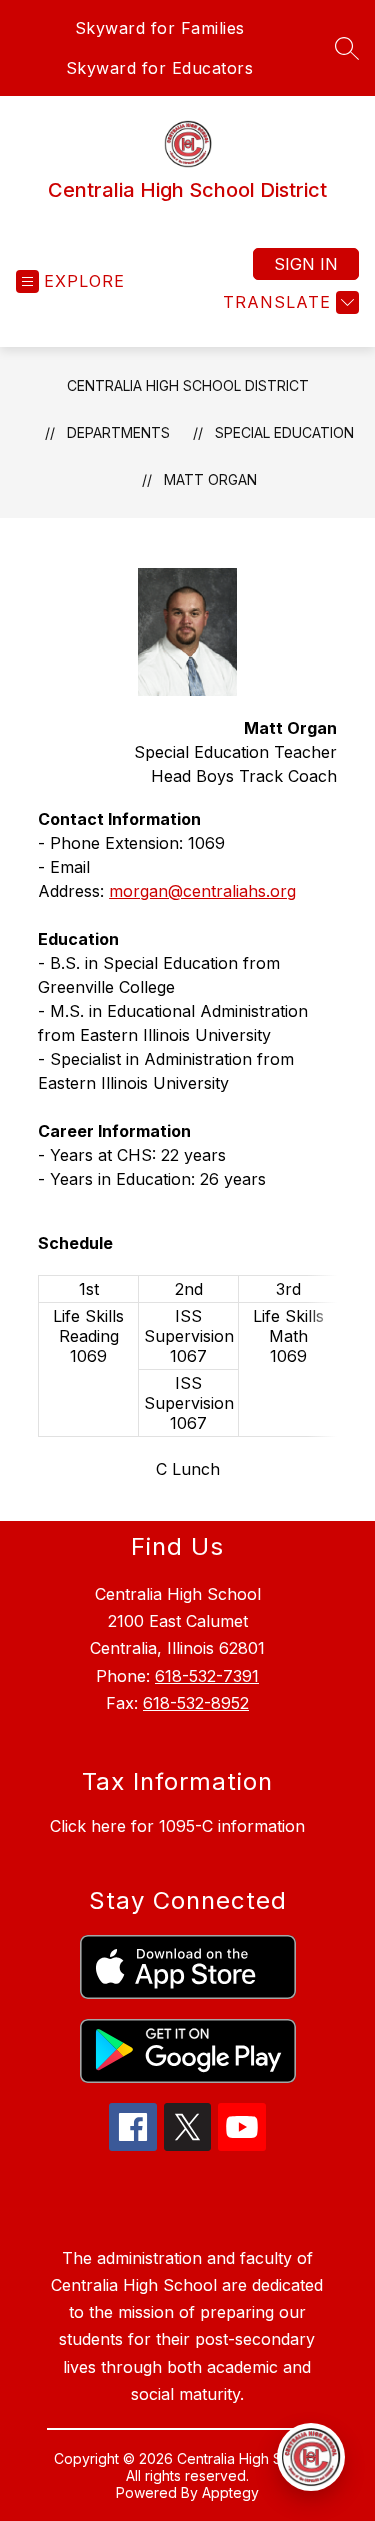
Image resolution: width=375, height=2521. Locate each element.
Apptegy (230, 2492)
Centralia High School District (188, 385)
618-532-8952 (196, 1703)
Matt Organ (210, 479)
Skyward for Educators (160, 68)
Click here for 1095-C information (177, 1826)
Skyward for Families (160, 28)
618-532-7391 (207, 1676)
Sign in (306, 264)
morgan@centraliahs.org (202, 891)
